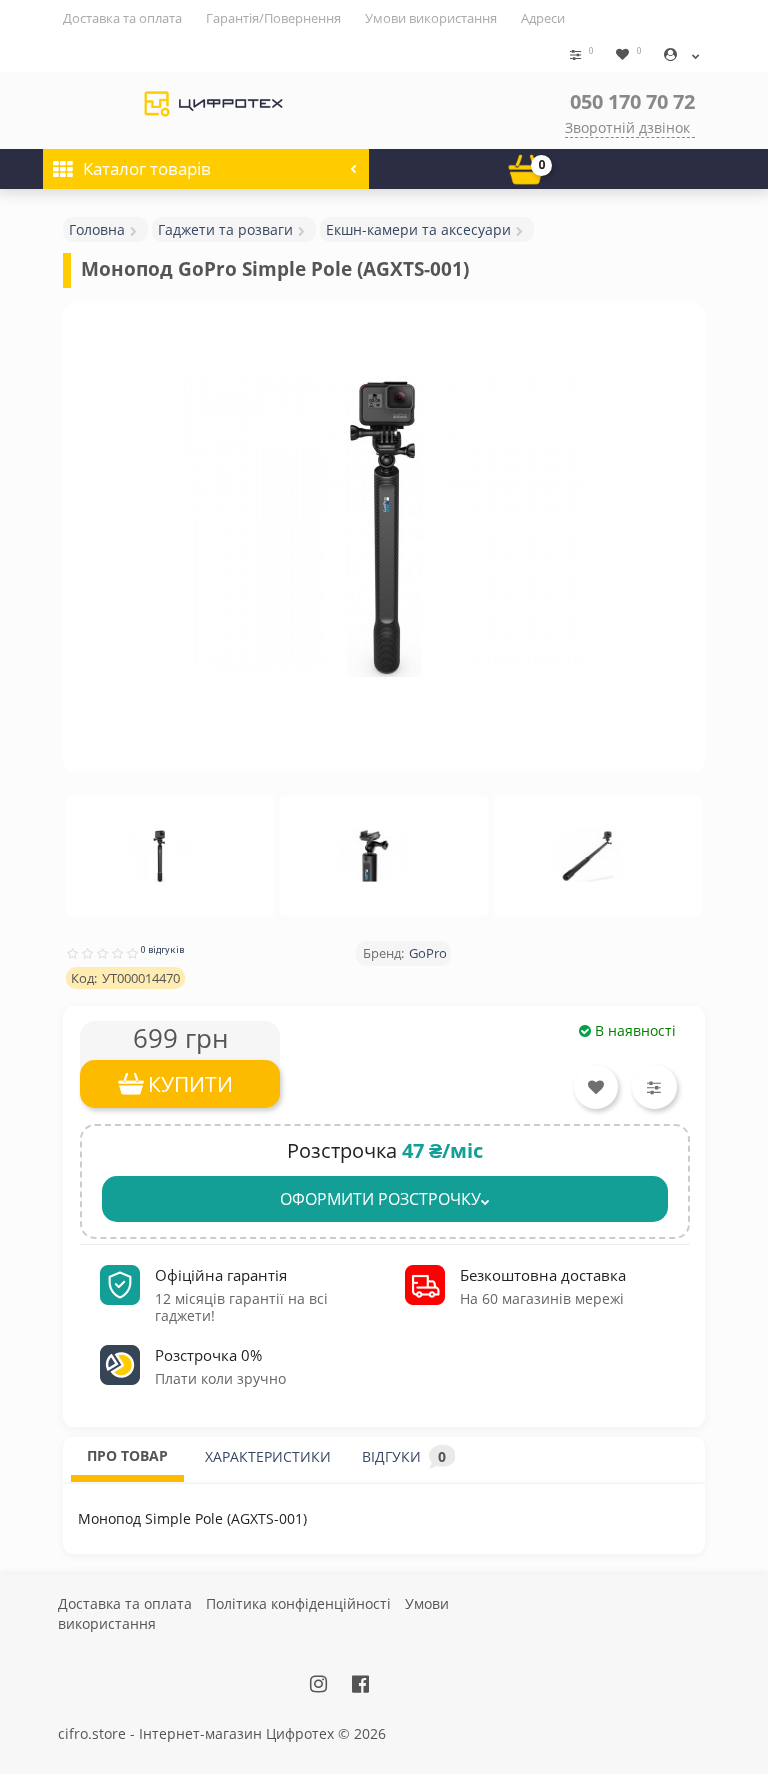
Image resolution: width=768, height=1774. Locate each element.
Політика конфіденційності (298, 1603)
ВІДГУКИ (404, 1456)
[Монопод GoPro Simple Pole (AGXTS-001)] (383, 527)
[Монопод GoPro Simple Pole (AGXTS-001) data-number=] (160, 856)
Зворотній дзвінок (627, 127)
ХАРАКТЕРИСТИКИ (268, 1456)
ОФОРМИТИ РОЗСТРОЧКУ (380, 1199)
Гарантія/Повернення (273, 18)
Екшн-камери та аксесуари (418, 229)
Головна (97, 229)
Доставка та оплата (122, 18)
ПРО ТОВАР (127, 1455)
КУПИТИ (190, 1084)
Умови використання (431, 18)
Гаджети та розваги (225, 229)
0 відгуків (162, 949)
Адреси (543, 18)
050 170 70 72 (632, 101)
